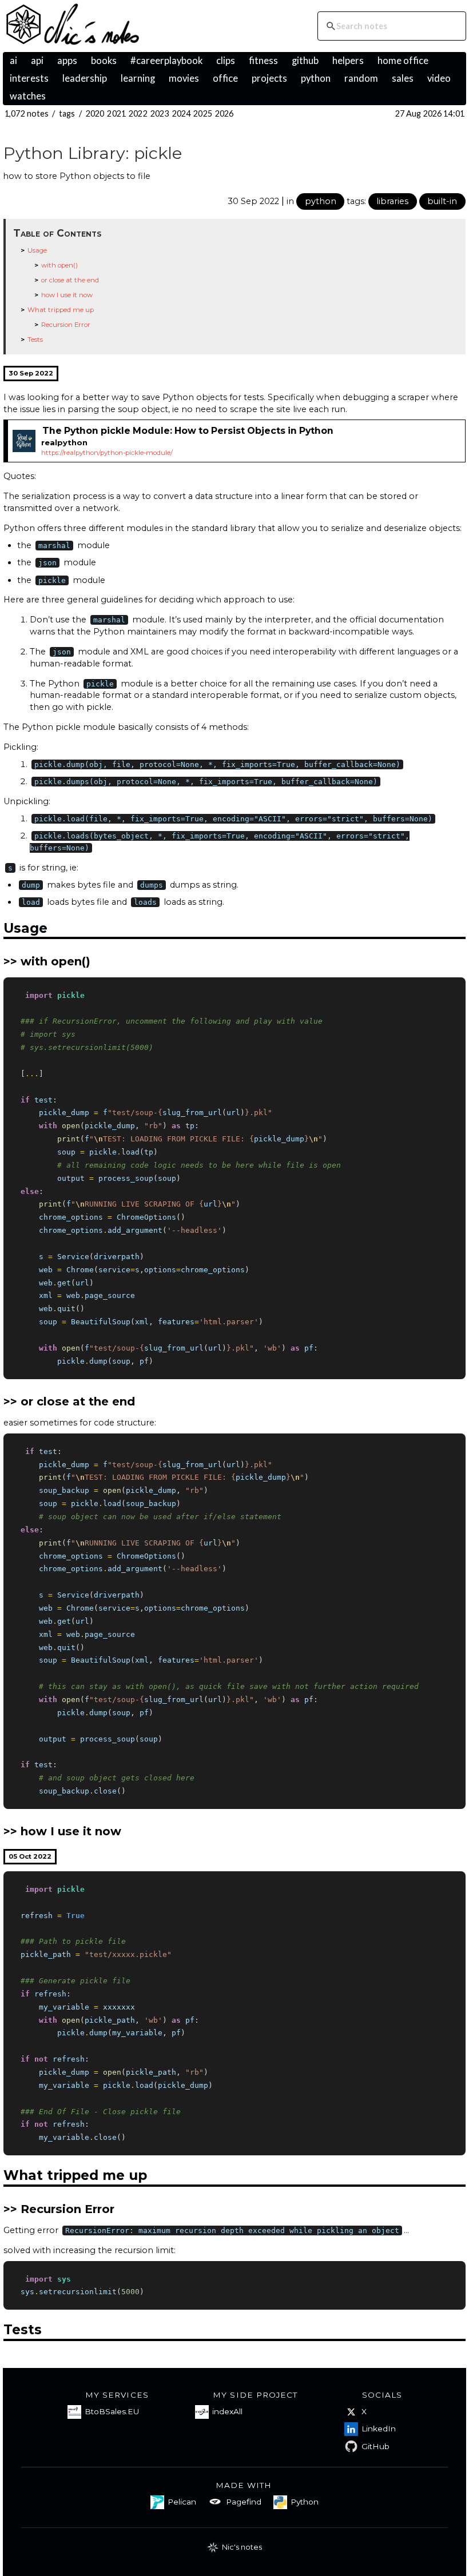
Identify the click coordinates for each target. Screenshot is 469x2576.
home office (403, 61)
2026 (224, 113)
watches (28, 96)
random (361, 78)
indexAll (227, 2411)
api (37, 61)
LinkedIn (379, 2429)
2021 (116, 113)
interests (29, 78)
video (439, 78)
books (104, 61)
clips (226, 61)
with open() (59, 265)
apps (67, 61)
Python (305, 2502)
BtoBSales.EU (112, 2411)
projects (269, 78)
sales (403, 78)
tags (67, 113)
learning (138, 78)
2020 (95, 113)
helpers (348, 61)
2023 (160, 113)
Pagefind (244, 2502)
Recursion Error (66, 325)
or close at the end (70, 280)
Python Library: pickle (93, 153)
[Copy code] (454, 988)
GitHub (375, 2446)
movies (184, 78)
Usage (37, 250)
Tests (35, 340)
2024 (182, 113)
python (316, 78)
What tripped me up (61, 310)
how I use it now (67, 295)
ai (13, 61)
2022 (138, 113)
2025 (203, 113)
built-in (442, 201)
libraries (392, 201)
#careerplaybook (166, 61)
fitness (263, 61)
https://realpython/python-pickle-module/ (107, 453)
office (225, 78)
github (305, 61)
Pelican (182, 2502)
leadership (85, 78)
